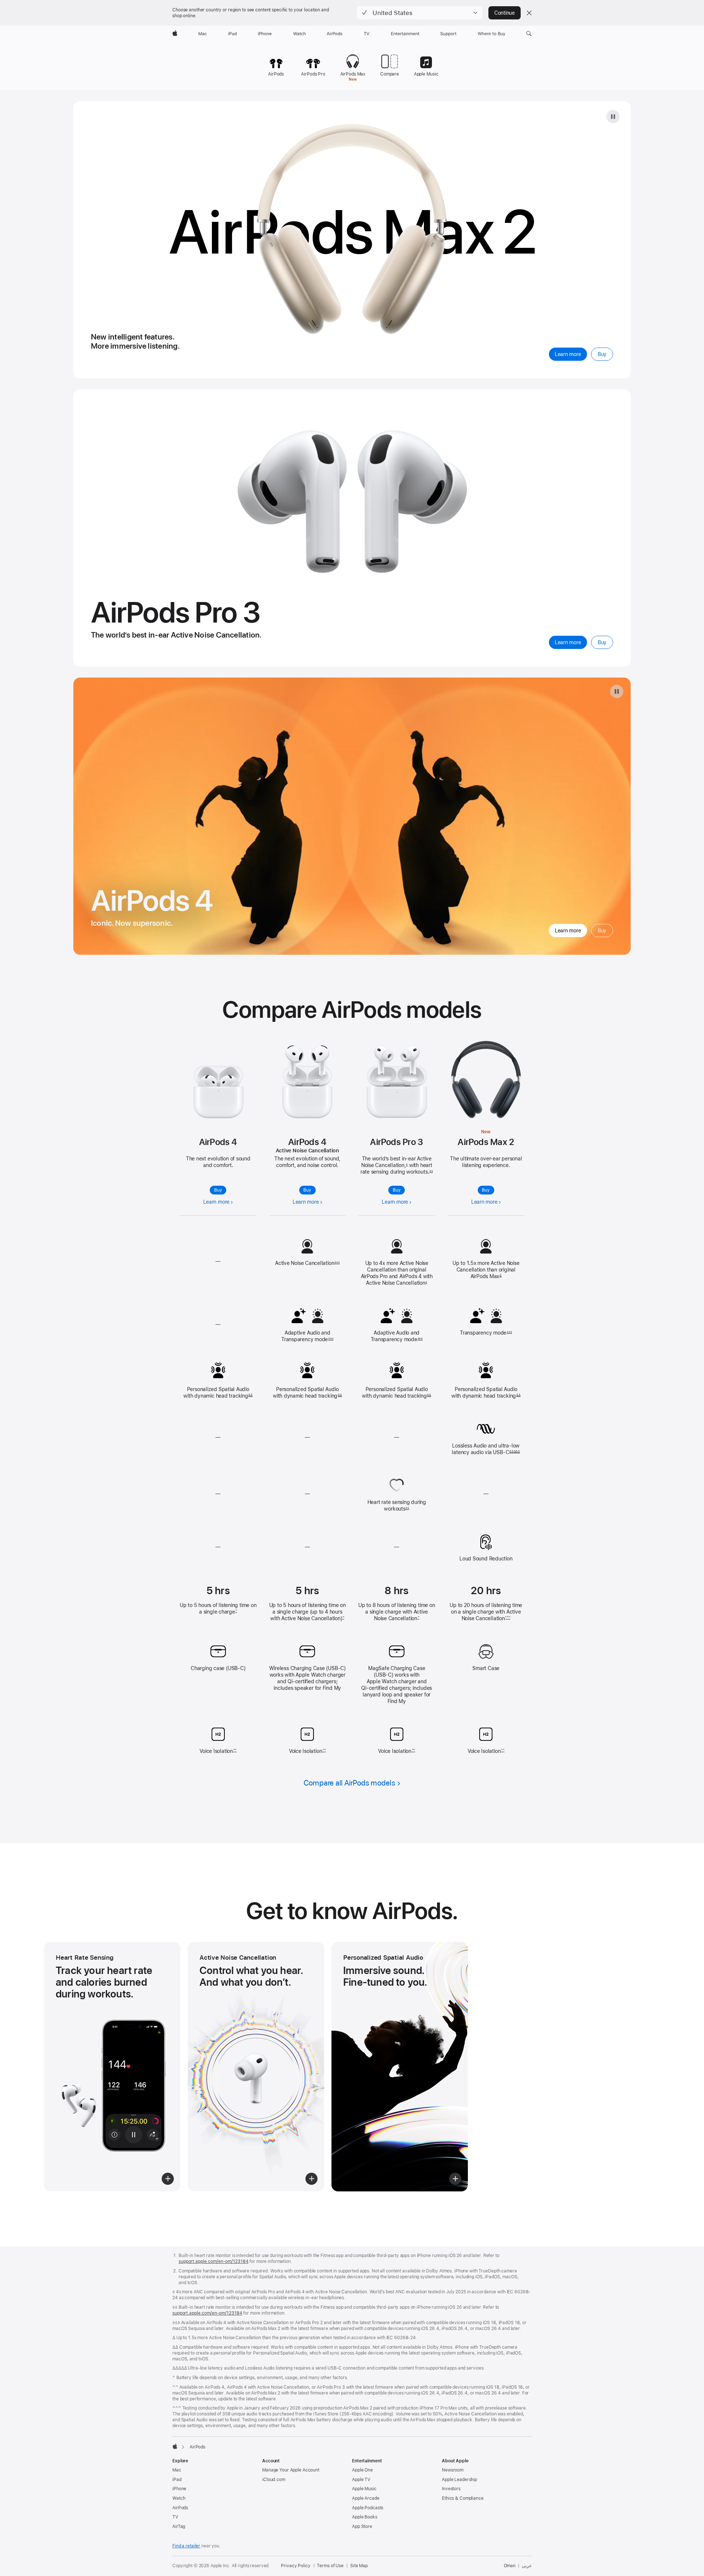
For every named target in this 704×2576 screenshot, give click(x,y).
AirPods (180, 2508)
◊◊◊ (337, 1262)
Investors (451, 2489)
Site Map (359, 2566)
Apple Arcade (366, 2498)
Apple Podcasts (368, 2508)
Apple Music (364, 2489)
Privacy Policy (296, 2566)
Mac (177, 2470)
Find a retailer (186, 2546)
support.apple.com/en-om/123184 (213, 2261)
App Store (362, 2527)
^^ (235, 1750)
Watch (179, 2498)
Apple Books (365, 2517)
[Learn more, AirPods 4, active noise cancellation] (307, 1082)
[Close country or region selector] (529, 13)
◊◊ (431, 1171)
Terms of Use (330, 2566)
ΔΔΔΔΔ (515, 1452)
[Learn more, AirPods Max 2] (486, 1080)
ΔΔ (250, 1395)
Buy (218, 1190)
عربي (527, 2566)
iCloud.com (274, 2480)
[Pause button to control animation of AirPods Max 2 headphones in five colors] (613, 117)
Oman (510, 2566)
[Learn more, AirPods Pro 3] (397, 1081)
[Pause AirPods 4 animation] (617, 691)
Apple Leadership (459, 2480)
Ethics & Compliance (463, 2498)
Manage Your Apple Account (291, 2470)
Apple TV (361, 2480)
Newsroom (453, 2470)
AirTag (179, 2527)
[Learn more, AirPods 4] (218, 1092)
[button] (420, 13)
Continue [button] (505, 13)
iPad (177, 2480)
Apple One (362, 2470)
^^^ (507, 1618)
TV (175, 2517)
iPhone (179, 2489)
